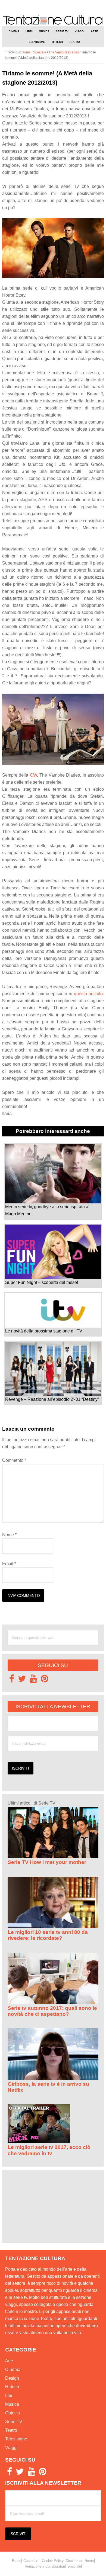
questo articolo (88, 994)
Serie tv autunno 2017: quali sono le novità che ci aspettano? (52, 2011)
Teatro (11, 2430)
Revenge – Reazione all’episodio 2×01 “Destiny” (52, 1399)
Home (89, 2561)
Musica (12, 2404)
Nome (9, 1535)
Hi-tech (12, 2387)
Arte (9, 2361)
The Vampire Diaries (64, 52)
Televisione (16, 2439)
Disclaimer (74, 2561)
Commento (14, 1460)
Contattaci (31, 2561)
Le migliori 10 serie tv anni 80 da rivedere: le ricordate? (48, 1935)
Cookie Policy (53, 2561)
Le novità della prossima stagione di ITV (44, 1331)
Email (9, 1564)
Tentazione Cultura (53, 20)
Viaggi (11, 2448)
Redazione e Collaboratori (45, 2566)
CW (33, 775)
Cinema (13, 2370)
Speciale (40, 52)
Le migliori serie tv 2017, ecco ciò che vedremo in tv (49, 2150)
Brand (17, 2561)
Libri (9, 2396)
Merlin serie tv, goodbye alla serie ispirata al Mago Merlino (47, 1210)
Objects (13, 2413)
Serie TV (14, 2422)
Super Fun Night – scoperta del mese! (42, 1282)
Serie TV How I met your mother (47, 1862)
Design (12, 2378)
